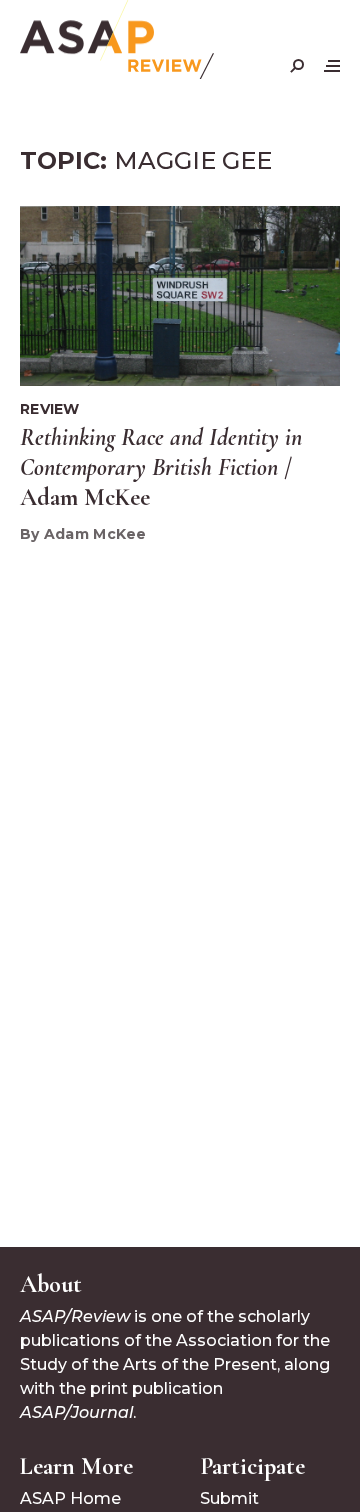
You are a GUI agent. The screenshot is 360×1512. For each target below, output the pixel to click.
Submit (229, 1498)
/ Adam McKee (161, 467)
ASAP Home (70, 1498)
